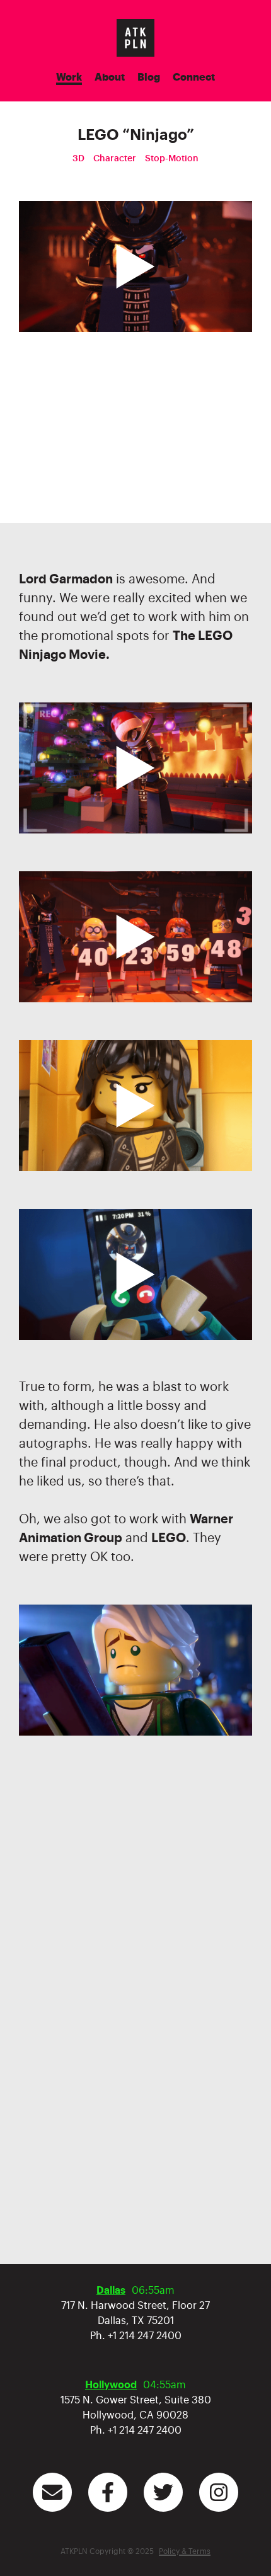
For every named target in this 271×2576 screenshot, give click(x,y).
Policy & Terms (185, 2551)
